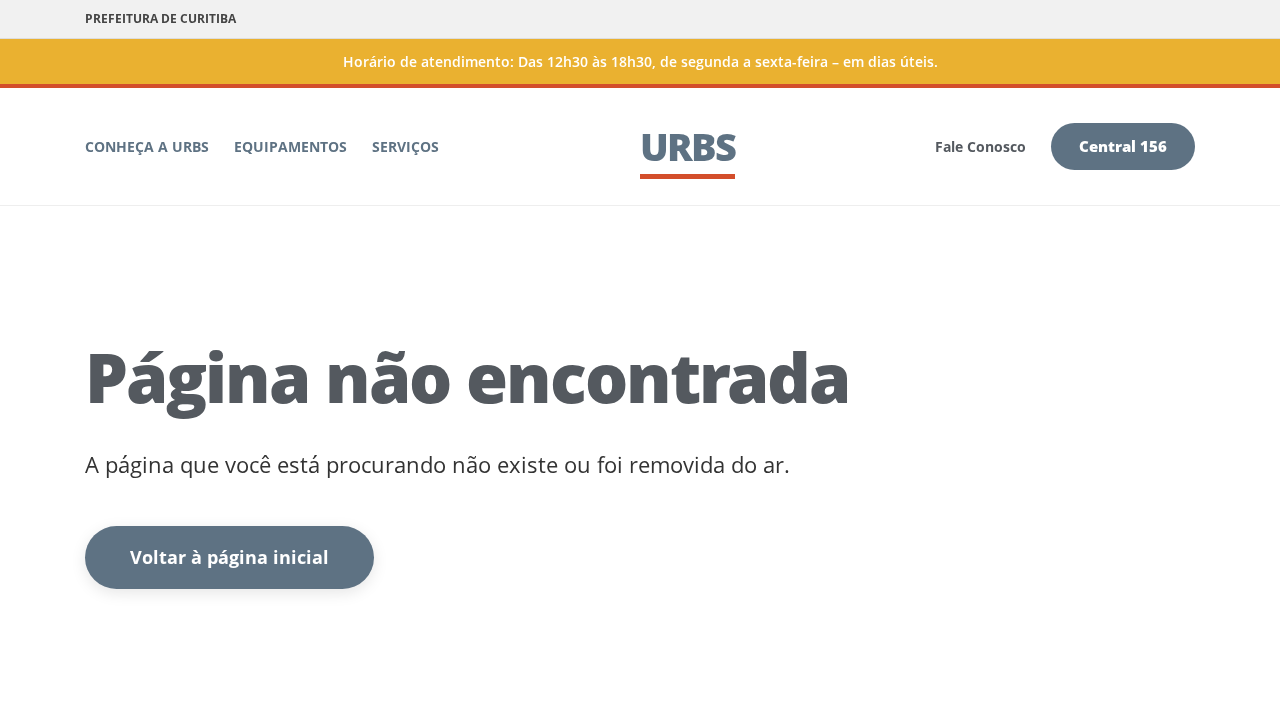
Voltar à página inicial (229, 557)
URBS (687, 146)
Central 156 (1123, 146)
